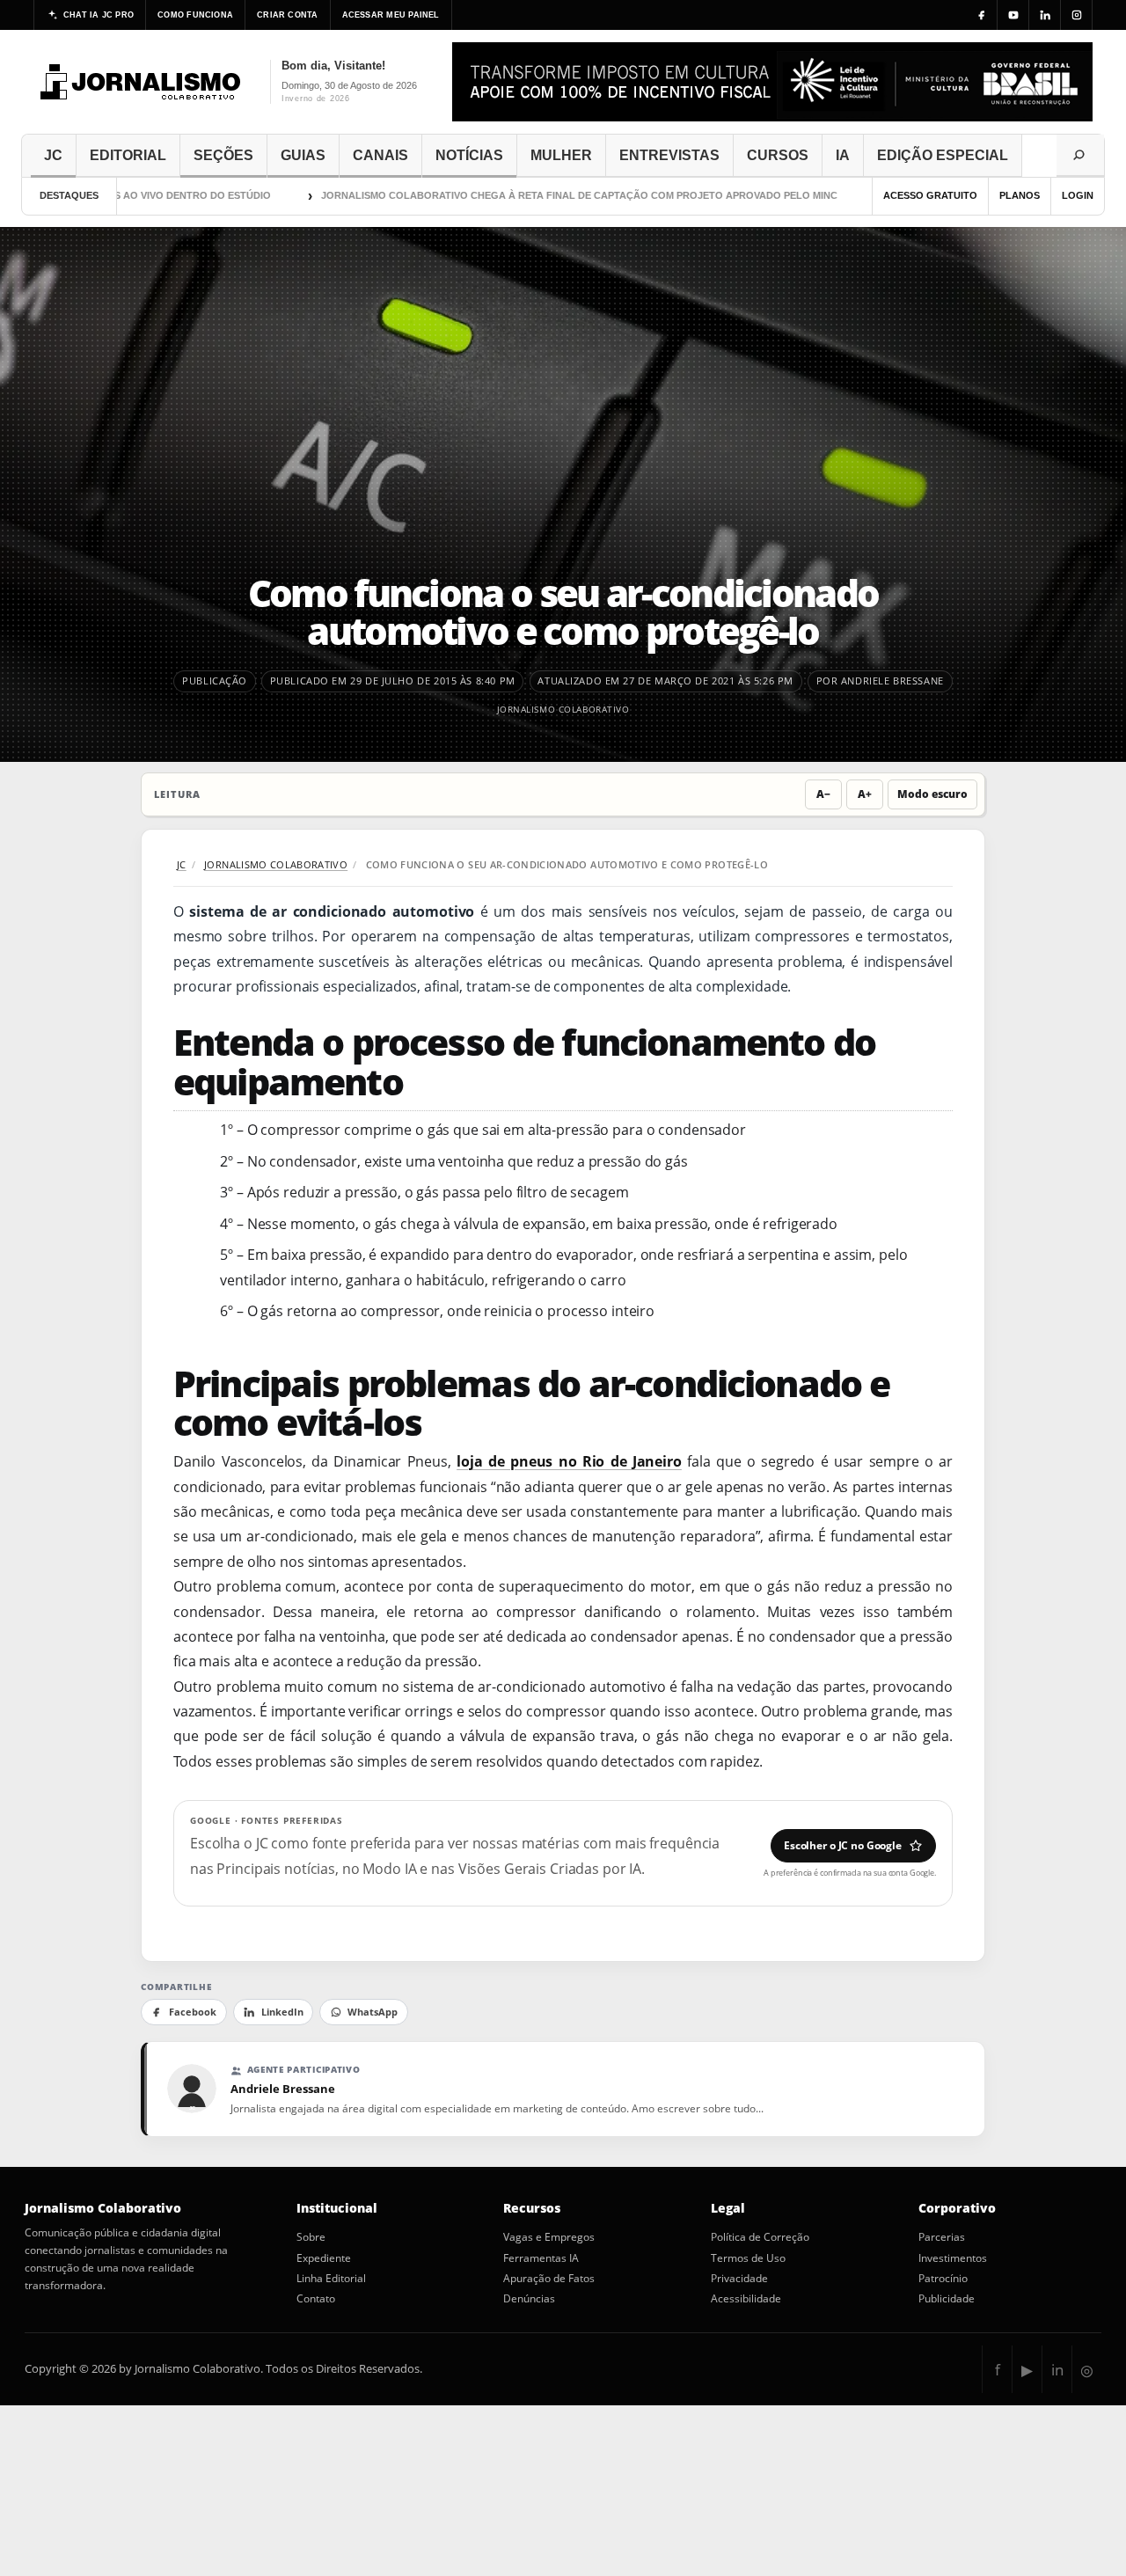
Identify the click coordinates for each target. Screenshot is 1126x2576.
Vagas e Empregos (549, 2237)
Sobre (311, 2237)
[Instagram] (1077, 15)
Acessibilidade (746, 2299)
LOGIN (1078, 195)
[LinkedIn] (1045, 15)
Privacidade (739, 2279)
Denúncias (529, 2299)
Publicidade (947, 2299)
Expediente (324, 2258)
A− (823, 794)
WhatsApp (373, 2012)
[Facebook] (982, 15)
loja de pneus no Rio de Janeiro (569, 1461)
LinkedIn (282, 2012)
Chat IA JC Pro (99, 15)
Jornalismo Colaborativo (563, 709)
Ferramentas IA (541, 2258)
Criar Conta (287, 15)
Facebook (193, 2012)
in (1057, 2370)
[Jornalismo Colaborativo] (141, 82)
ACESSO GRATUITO (930, 195)
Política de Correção (760, 2237)
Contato (316, 2299)
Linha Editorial (331, 2279)
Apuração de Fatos (549, 2279)
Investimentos (953, 2258)
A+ (865, 794)
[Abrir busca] (1080, 156)
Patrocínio (943, 2279)
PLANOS (1020, 195)
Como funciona (195, 15)
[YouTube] (1013, 15)
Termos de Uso (748, 2258)
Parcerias (942, 2237)
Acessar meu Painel (391, 15)
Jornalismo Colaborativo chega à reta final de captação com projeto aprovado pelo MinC (535, 195)
